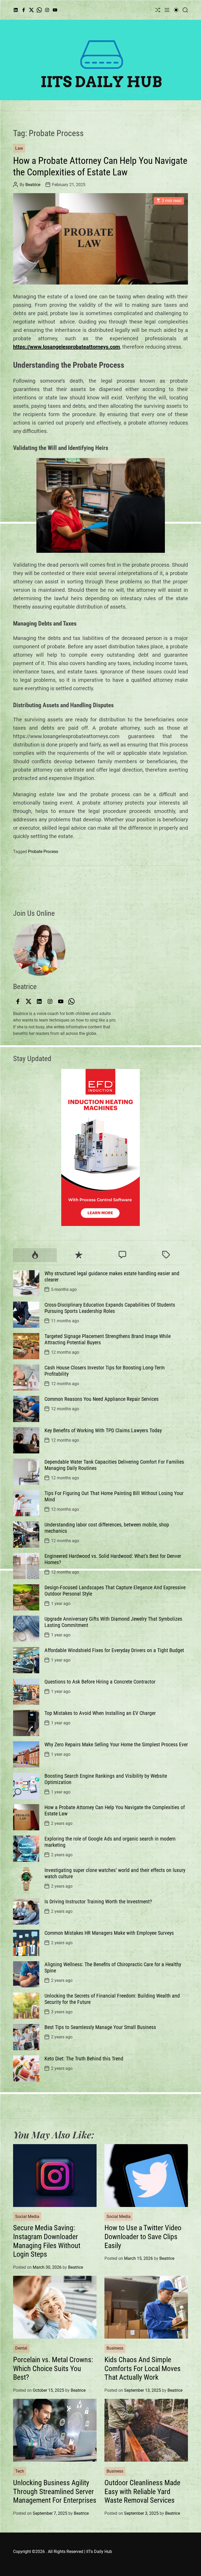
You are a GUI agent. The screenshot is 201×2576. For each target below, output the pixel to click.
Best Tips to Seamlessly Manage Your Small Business (100, 2027)
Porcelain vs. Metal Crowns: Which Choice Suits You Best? (53, 2368)
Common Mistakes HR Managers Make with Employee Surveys (109, 1933)
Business (115, 2348)
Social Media (27, 2217)
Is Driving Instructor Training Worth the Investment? (98, 1902)
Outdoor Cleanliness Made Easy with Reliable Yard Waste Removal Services (142, 2491)
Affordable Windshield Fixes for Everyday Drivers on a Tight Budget (114, 1650)
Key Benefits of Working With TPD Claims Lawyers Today (103, 1430)
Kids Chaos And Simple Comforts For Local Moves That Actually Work (143, 2368)
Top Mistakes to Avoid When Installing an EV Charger (100, 1713)
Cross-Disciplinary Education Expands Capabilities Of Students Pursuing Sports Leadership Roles (110, 1308)
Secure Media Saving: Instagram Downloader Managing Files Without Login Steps (47, 2241)
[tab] (35, 1255)
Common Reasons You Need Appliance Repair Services (102, 1399)
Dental (21, 2348)
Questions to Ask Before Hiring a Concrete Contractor (100, 1682)
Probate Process (43, 852)
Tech (20, 2471)
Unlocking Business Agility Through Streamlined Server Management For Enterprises (55, 2491)
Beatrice (33, 185)
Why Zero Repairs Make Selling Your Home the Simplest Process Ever (116, 1744)
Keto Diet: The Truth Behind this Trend (84, 2059)
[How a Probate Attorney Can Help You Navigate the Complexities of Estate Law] (100, 239)
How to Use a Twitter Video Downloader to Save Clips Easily (143, 2237)
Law (19, 148)
